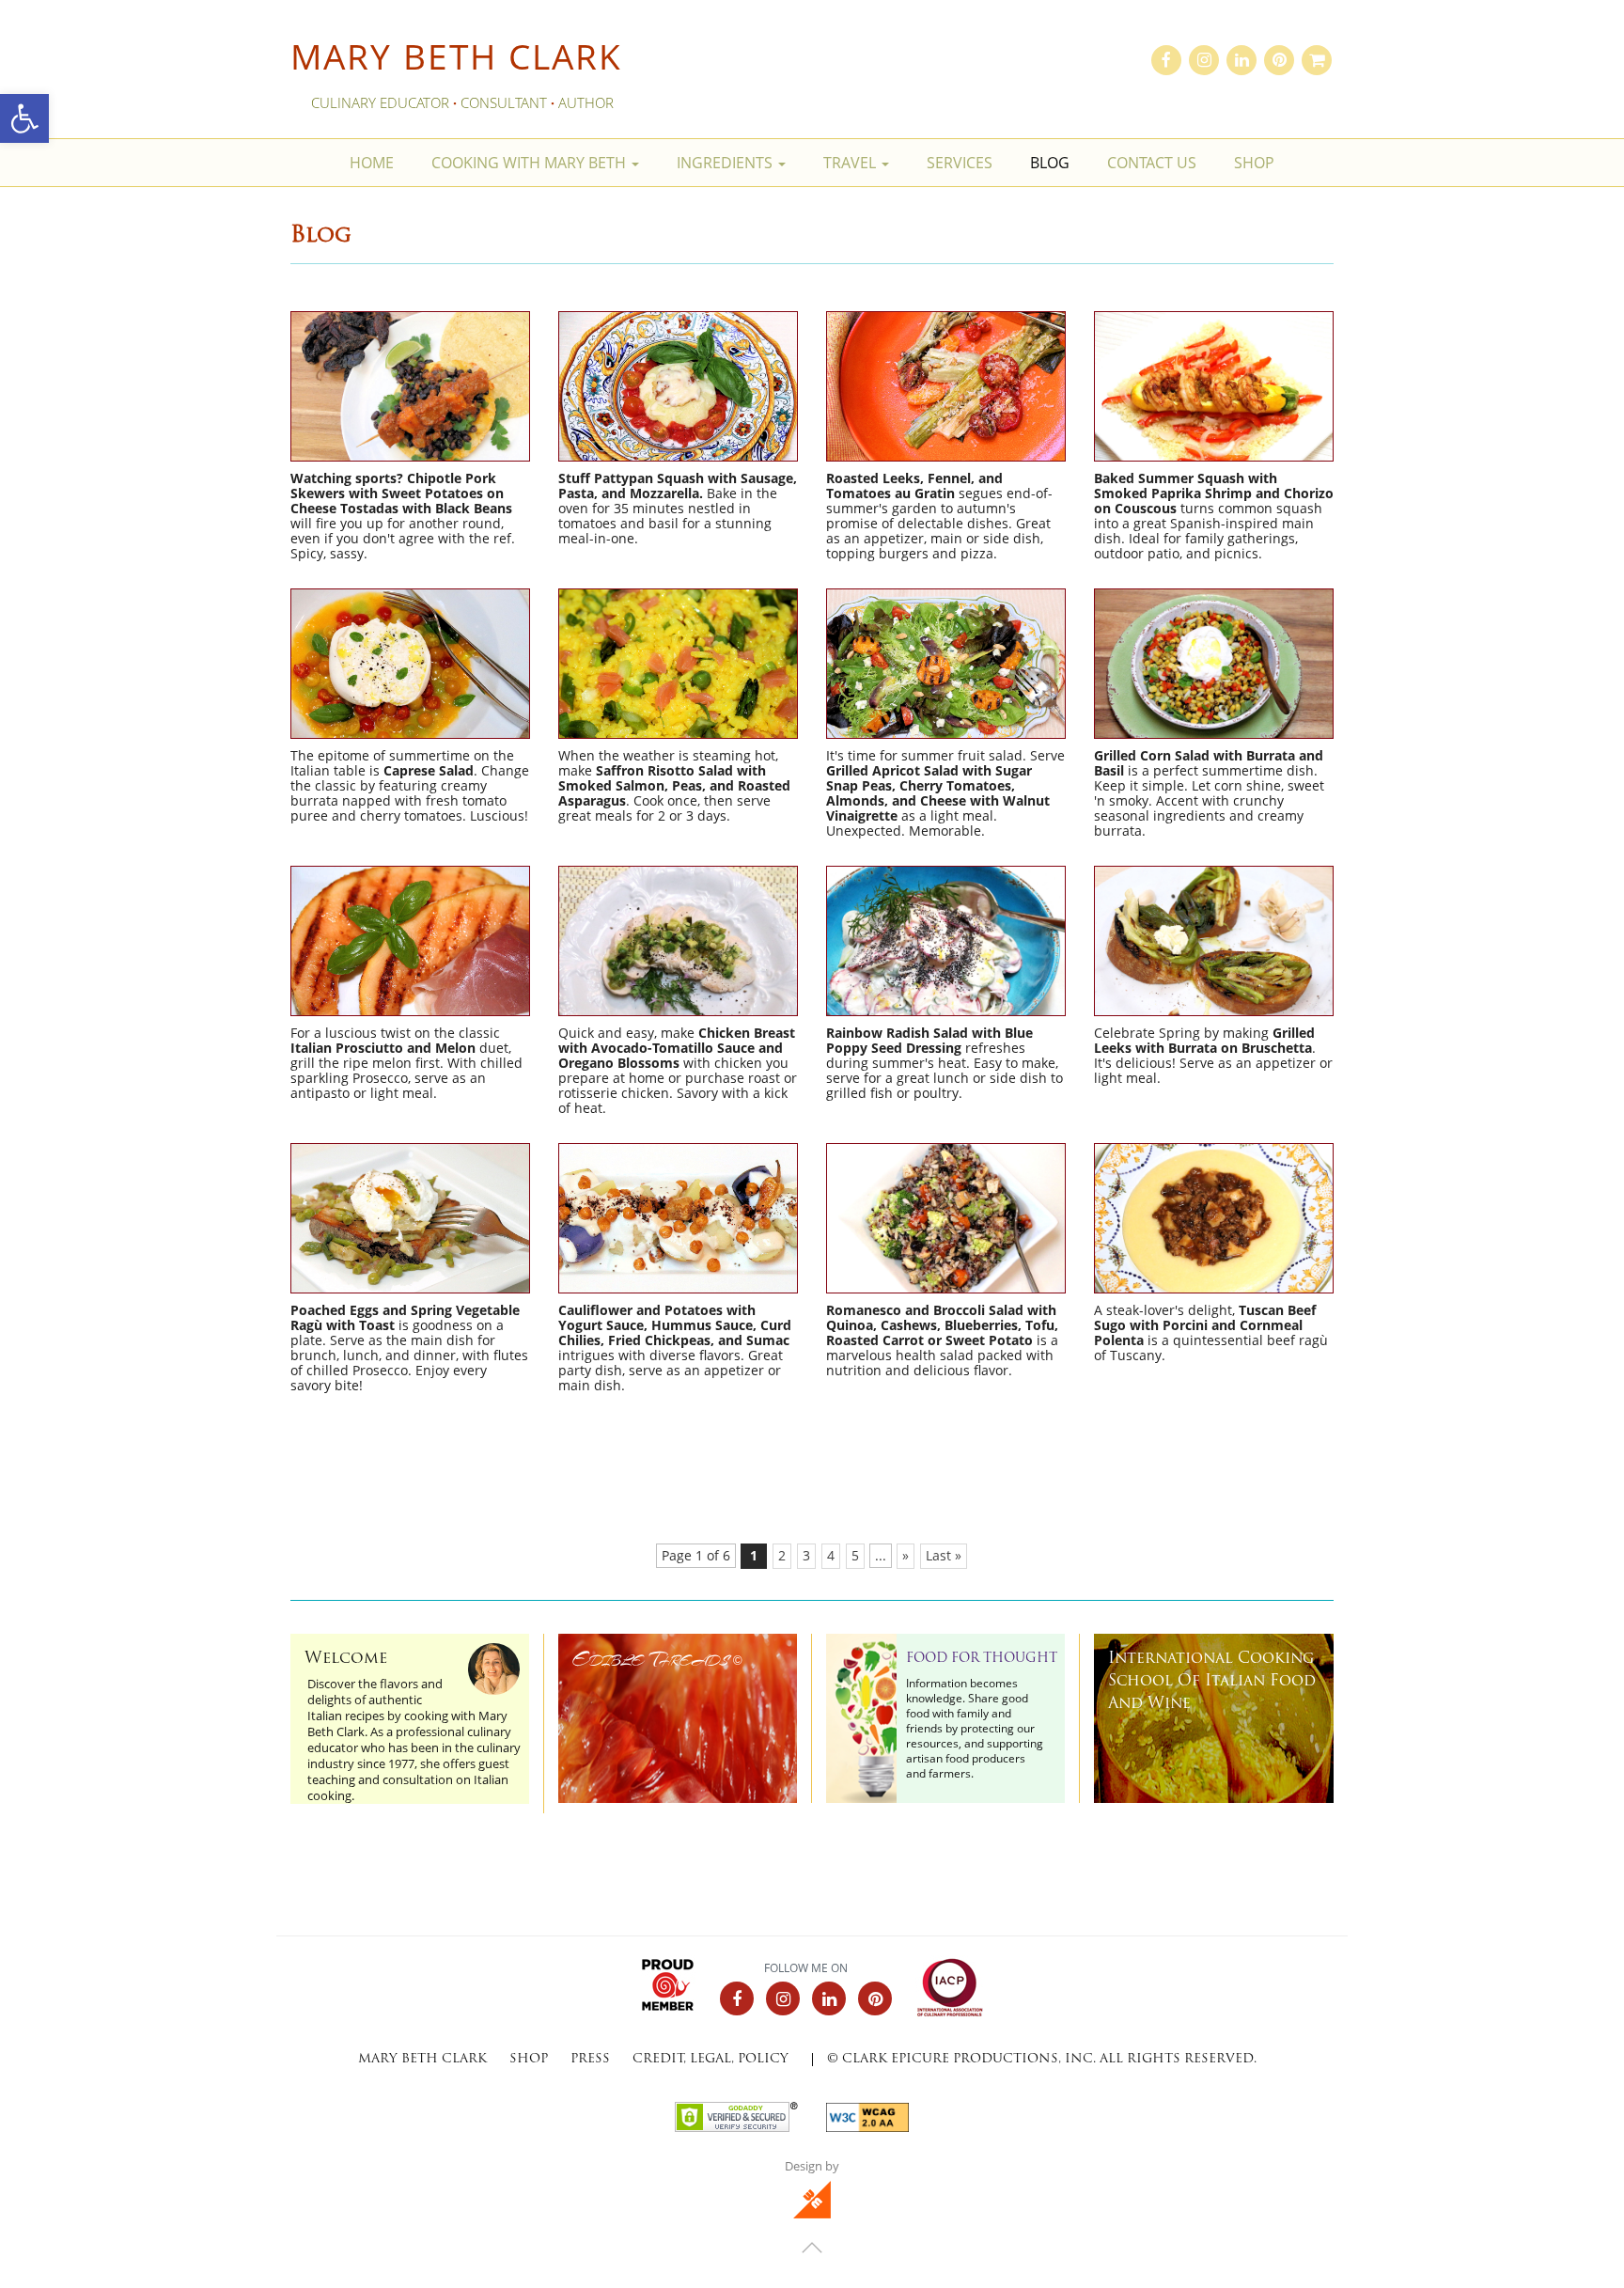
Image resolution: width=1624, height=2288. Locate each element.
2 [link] (782, 1556)
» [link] (906, 1556)
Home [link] (372, 163)
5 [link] (855, 1556)
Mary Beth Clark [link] (456, 56)
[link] (24, 118)
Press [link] (590, 2059)
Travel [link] (851, 163)
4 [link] (831, 1556)
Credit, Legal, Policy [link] (710, 2059)
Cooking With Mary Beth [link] (531, 163)
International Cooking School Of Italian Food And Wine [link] (1212, 1682)
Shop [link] (1254, 163)
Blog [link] (1050, 163)
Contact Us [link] (1152, 163)
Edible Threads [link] (657, 1659)
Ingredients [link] (726, 163)
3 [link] (806, 1556)
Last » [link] (944, 1556)
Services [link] (960, 163)
